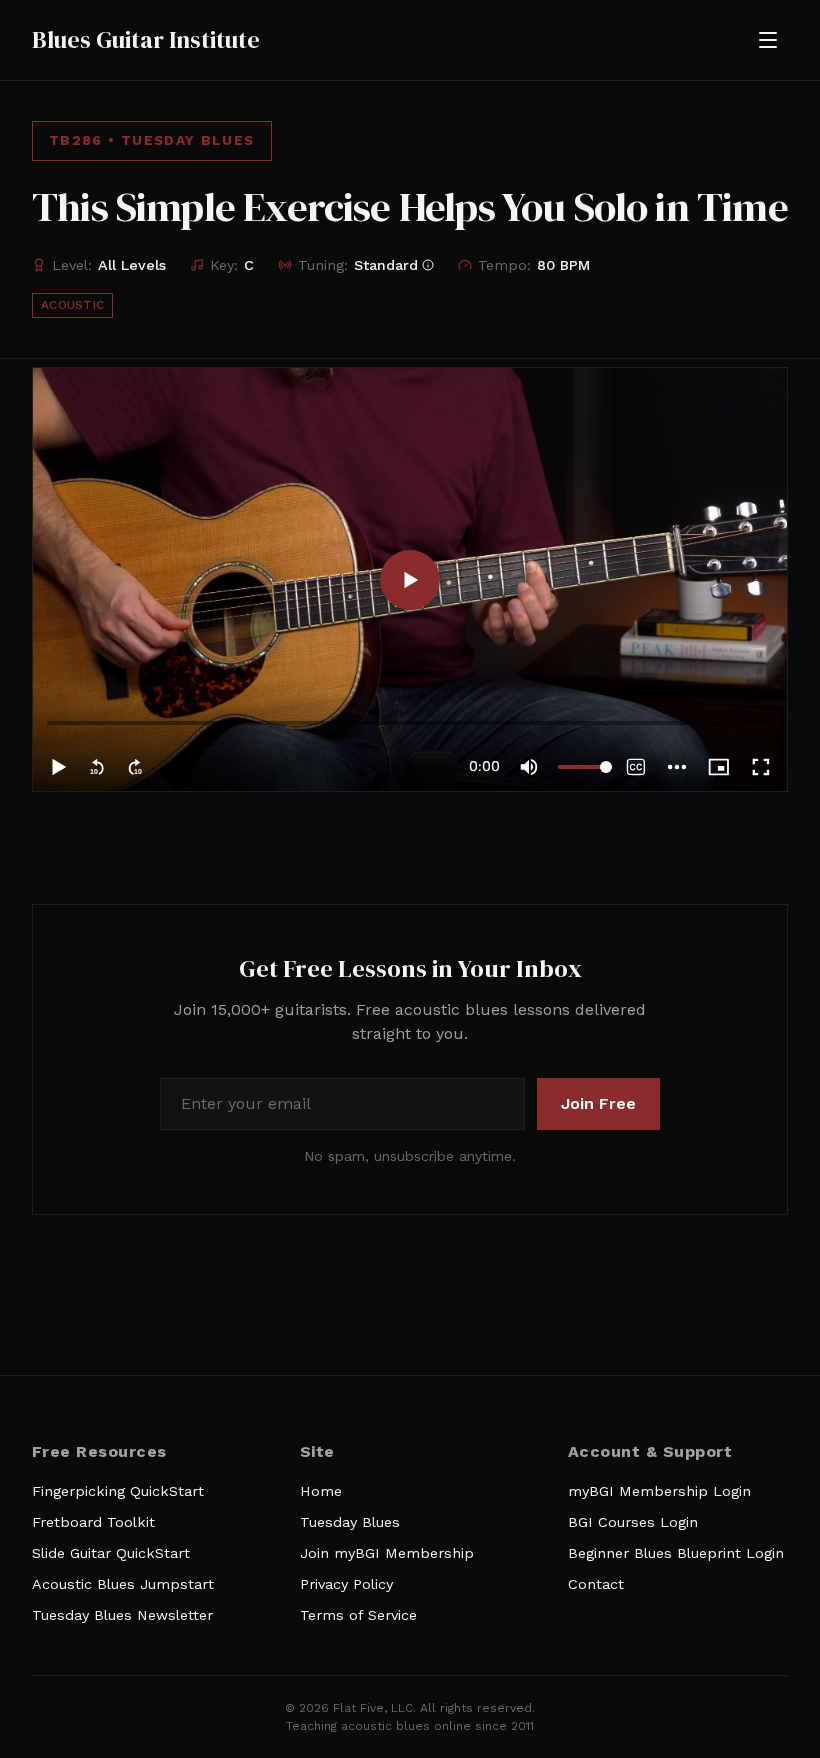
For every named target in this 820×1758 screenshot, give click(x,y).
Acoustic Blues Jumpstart (123, 1584)
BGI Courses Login (633, 1522)
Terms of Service (358, 1615)
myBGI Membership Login (659, 1491)
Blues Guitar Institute (146, 40)
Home (321, 1491)
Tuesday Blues (350, 1522)
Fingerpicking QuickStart (118, 1491)
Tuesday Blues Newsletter (122, 1615)
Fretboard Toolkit (93, 1522)
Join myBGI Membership (387, 1553)
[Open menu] (768, 40)
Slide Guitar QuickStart (111, 1553)
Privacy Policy (346, 1584)
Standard (386, 265)
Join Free (598, 1103)
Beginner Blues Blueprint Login (676, 1553)
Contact (596, 1584)
